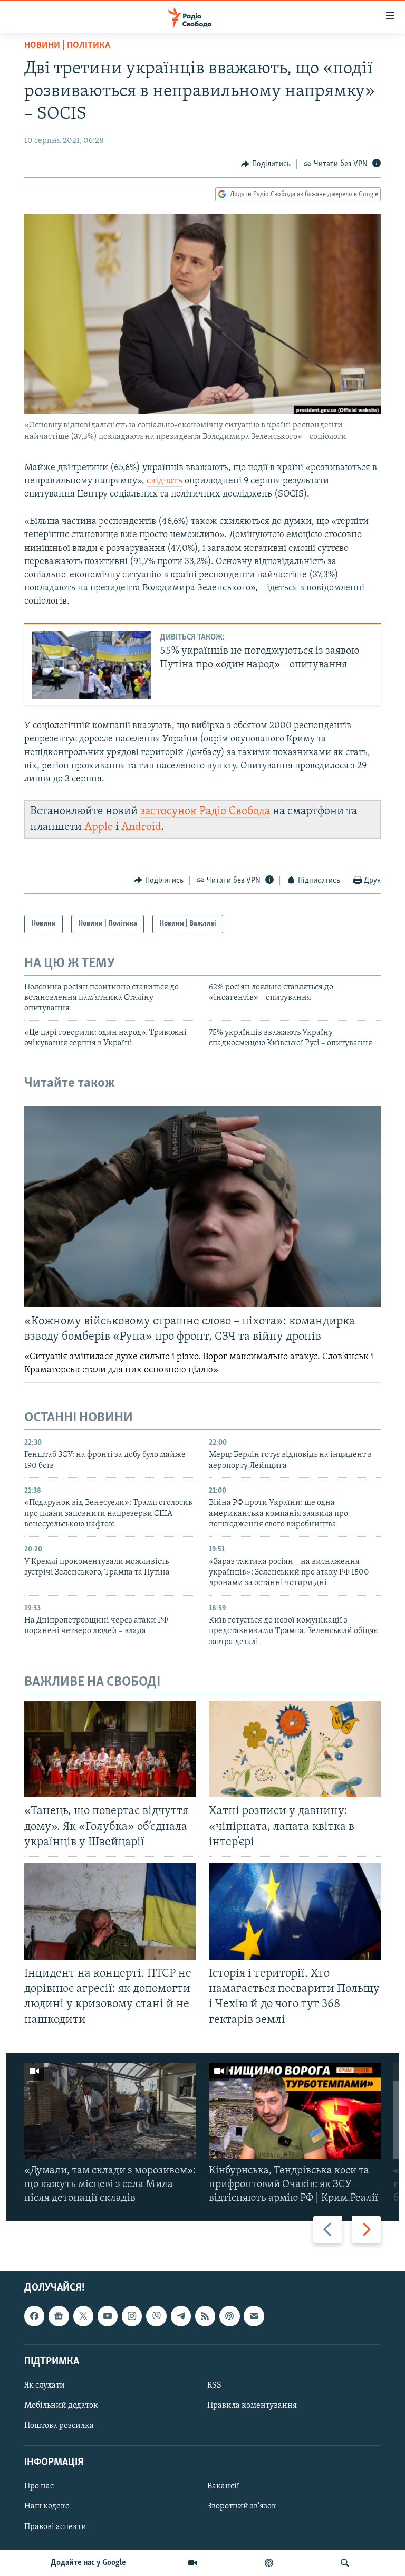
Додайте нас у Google (88, 2563)
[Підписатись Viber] (156, 2316)
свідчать (165, 481)
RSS (214, 2386)
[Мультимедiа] (192, 2563)
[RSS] (205, 2316)
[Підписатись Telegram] (181, 2316)
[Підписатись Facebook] (34, 2316)
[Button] (266, 164)
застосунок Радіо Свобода (205, 811)
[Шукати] (345, 2563)
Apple (99, 827)
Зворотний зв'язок (242, 2506)
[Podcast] (229, 2316)
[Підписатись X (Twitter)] (83, 2316)
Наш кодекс (47, 2506)
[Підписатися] (254, 2316)
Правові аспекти (55, 2526)
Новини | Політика (67, 46)
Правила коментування (252, 2406)
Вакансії (223, 2486)
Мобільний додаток (61, 2406)
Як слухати (45, 2386)
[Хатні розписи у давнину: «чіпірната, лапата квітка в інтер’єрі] (295, 1749)
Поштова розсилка (59, 2426)
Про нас (39, 2486)
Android (141, 827)
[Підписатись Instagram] (132, 2316)
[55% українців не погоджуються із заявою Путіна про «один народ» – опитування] (91, 665)
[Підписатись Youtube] (108, 2316)
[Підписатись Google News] (59, 2316)
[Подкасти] (269, 2563)
